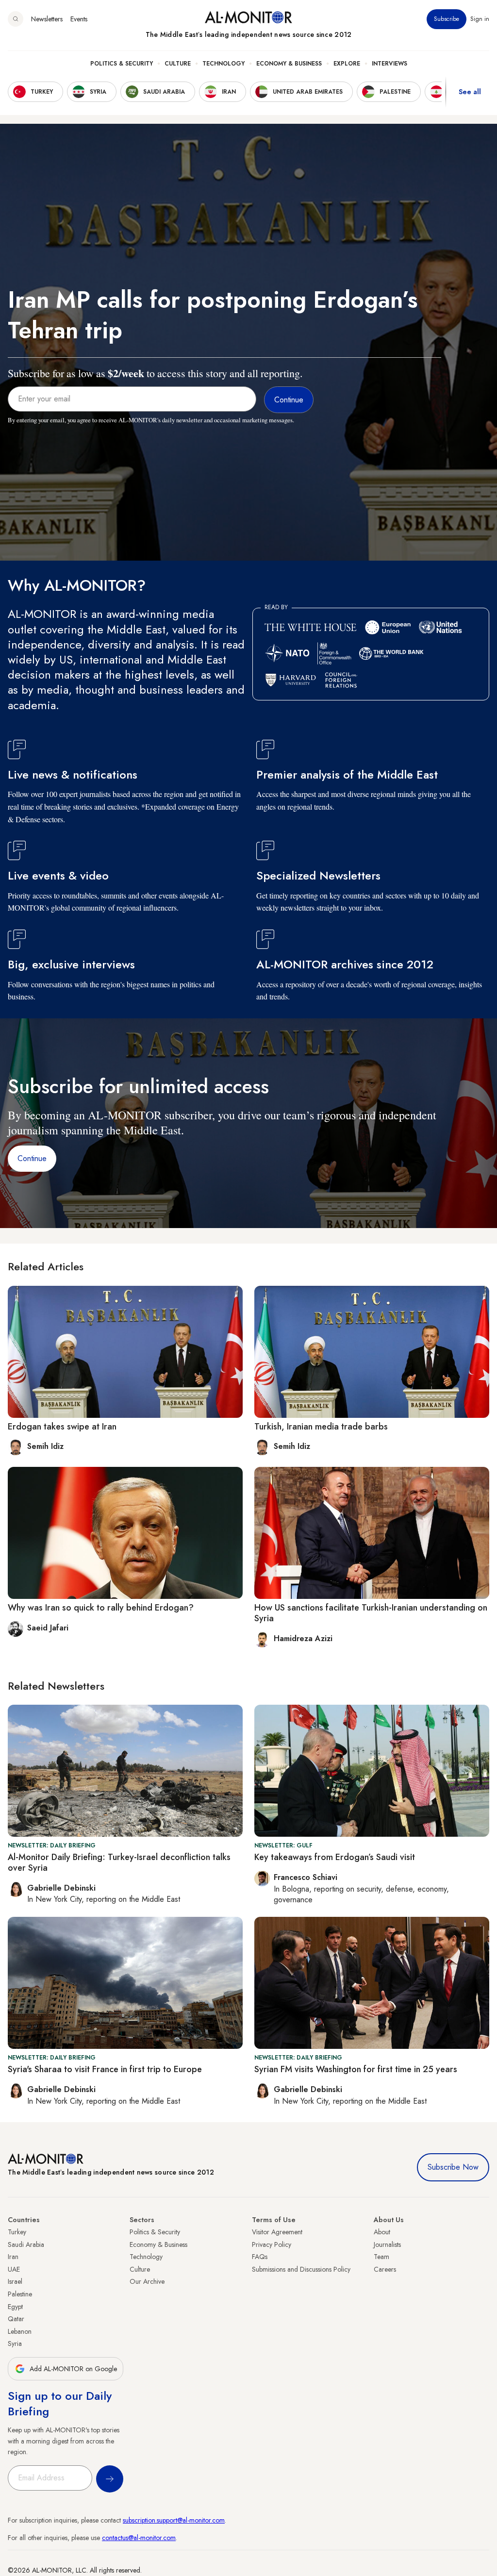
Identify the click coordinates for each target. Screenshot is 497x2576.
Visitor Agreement (277, 2232)
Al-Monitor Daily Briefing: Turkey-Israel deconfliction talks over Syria (119, 1862)
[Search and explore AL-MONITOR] (16, 19)
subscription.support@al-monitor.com (174, 2520)
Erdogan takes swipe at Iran (62, 1427)
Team (381, 2257)
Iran (13, 2257)
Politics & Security (122, 64)
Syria (15, 2343)
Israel (15, 2281)
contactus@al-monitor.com (139, 2538)
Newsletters (47, 19)
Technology (224, 64)
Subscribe (447, 19)
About (382, 2232)
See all (470, 92)
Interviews (389, 64)
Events (79, 19)
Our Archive (147, 2281)
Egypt (15, 2307)
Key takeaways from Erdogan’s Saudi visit (335, 1857)
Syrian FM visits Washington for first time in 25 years (356, 2069)
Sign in (480, 19)
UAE (14, 2269)
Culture (178, 64)
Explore (347, 64)
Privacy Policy (272, 2244)
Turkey (17, 2232)
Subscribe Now (453, 2167)
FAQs (260, 2257)
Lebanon (20, 2331)
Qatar (16, 2319)
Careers (385, 2269)
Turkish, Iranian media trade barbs (321, 1427)
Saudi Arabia (26, 2244)
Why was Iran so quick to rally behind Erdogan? (101, 1608)
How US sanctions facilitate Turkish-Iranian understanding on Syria (371, 1613)
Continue (32, 1158)
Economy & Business (289, 64)
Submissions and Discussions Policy (301, 2269)
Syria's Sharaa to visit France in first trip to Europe (105, 2069)
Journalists (387, 2244)
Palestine (20, 2294)
